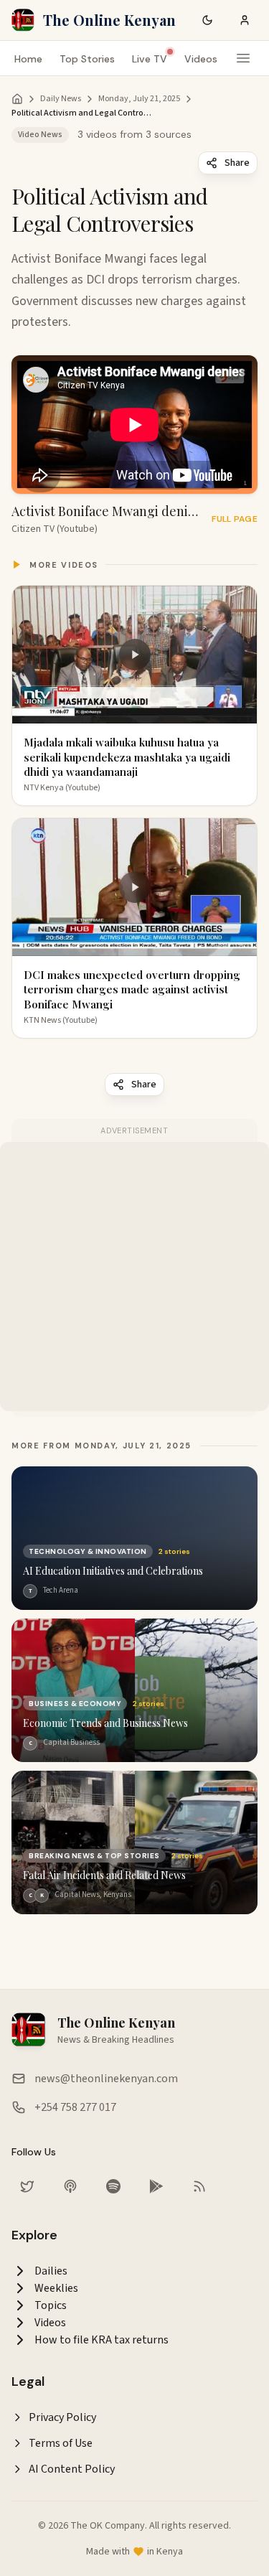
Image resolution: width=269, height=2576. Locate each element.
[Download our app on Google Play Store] (156, 2186)
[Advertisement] (134, 1277)
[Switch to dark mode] (207, 20)
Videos (201, 59)
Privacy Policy (62, 2417)
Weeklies (56, 2288)
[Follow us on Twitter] (27, 2186)
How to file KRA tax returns (102, 2340)
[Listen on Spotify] (113, 2186)
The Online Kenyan (109, 20)
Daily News (61, 99)
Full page (235, 519)
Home (28, 59)
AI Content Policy (72, 2469)
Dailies (51, 2271)
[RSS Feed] (199, 2186)
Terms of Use (61, 2443)
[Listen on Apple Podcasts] (70, 2186)
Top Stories (87, 59)
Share (237, 163)
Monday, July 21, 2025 (139, 99)
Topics (51, 2305)
